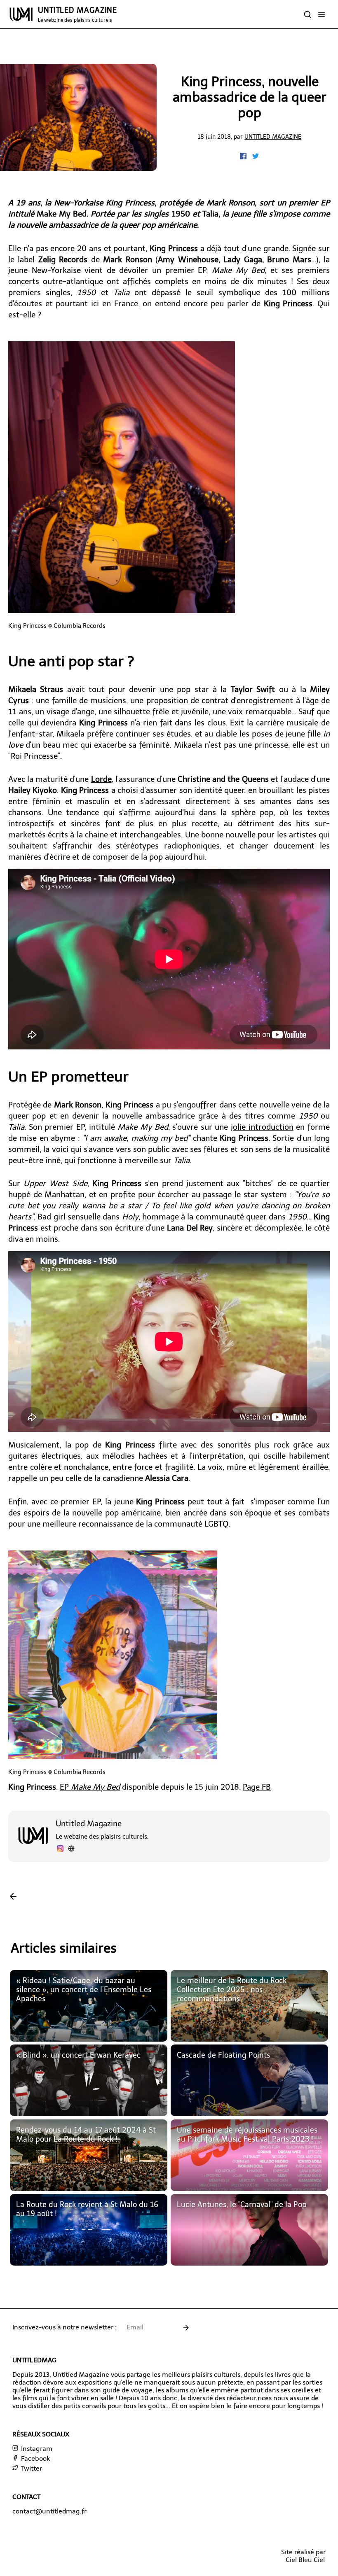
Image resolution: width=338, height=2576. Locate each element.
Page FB (257, 1787)
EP (90, 1787)
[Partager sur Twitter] (256, 157)
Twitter (31, 2468)
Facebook (35, 2458)
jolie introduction (262, 1127)
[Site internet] (71, 1850)
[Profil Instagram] (60, 1850)
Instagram (36, 2449)
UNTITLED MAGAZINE (77, 14)
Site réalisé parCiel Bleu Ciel (303, 2556)
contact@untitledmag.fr (49, 2511)
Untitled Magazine (273, 137)
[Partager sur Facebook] (244, 157)
